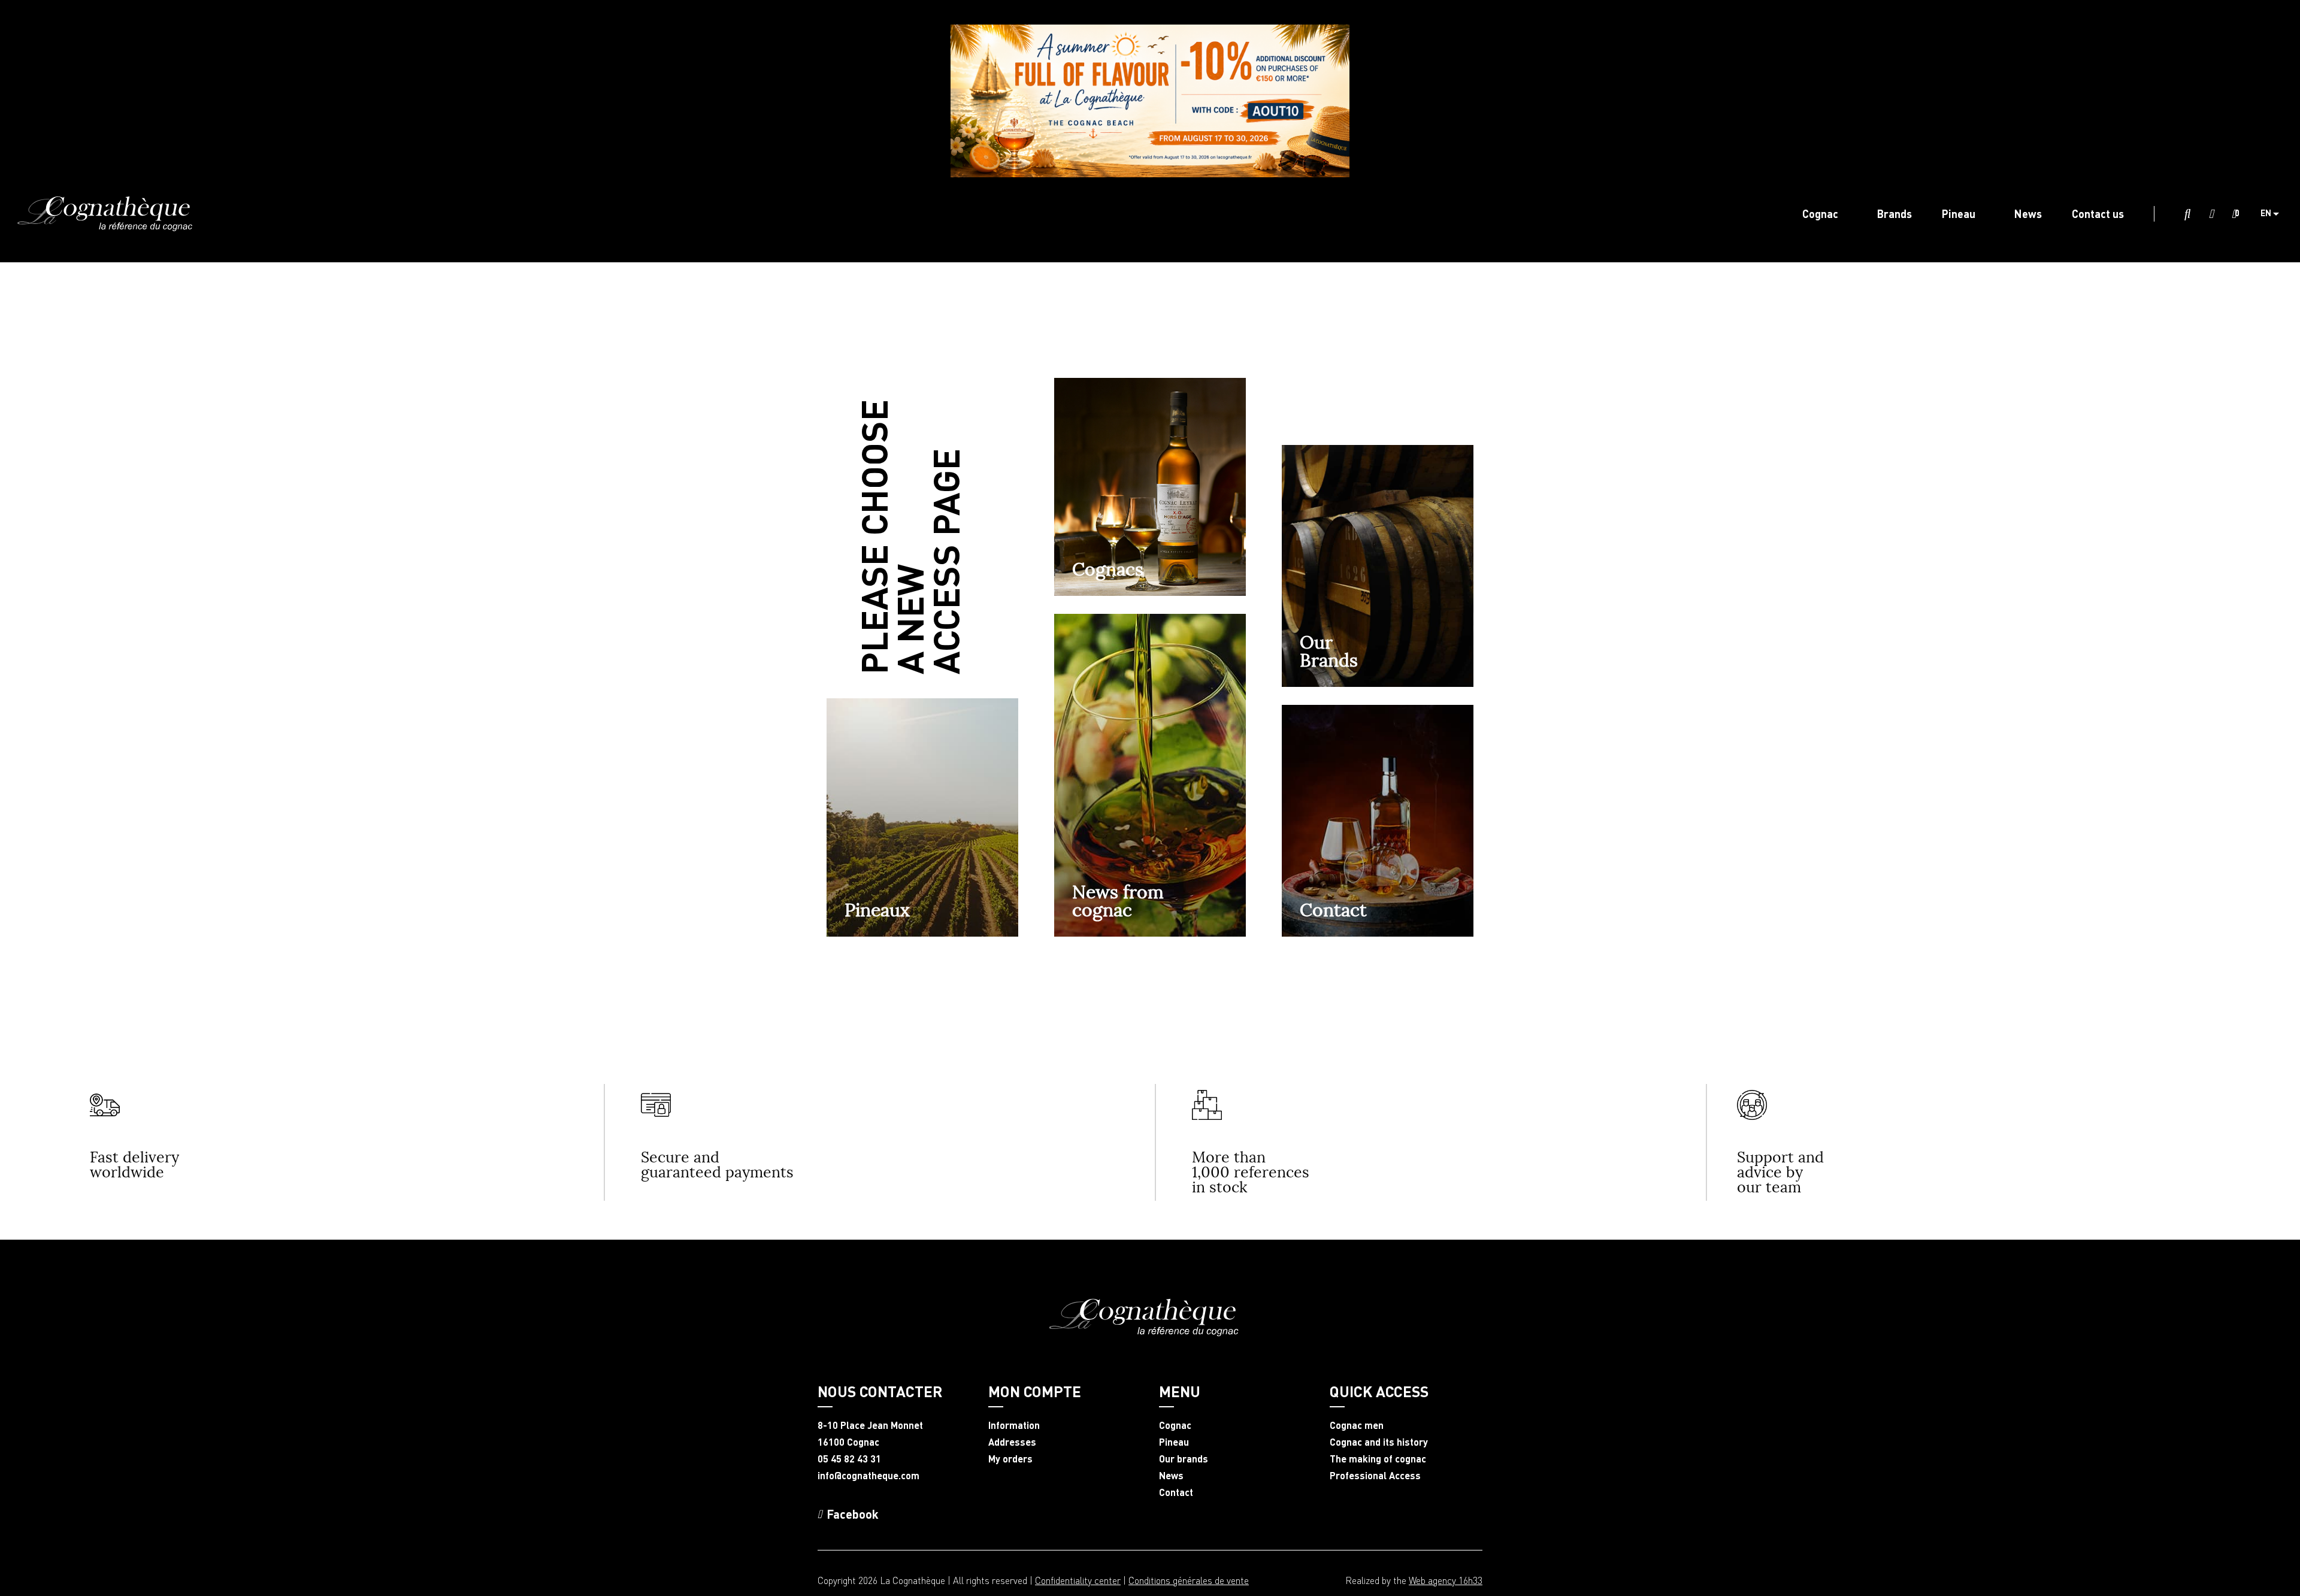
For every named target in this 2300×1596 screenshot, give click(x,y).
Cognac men (1357, 1425)
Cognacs (1108, 569)
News (1171, 1476)
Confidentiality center (1078, 1580)
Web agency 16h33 (1446, 1580)
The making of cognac (1378, 1459)
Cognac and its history (1379, 1442)
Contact (1333, 910)
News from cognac (1118, 901)
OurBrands (1329, 651)
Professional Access (1375, 1476)
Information (1014, 1425)
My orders (1010, 1459)
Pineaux (877, 910)
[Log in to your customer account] (2211, 214)
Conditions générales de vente (1189, 1580)
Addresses (1012, 1442)
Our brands (1184, 1459)
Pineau (1174, 1442)
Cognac (1175, 1425)
